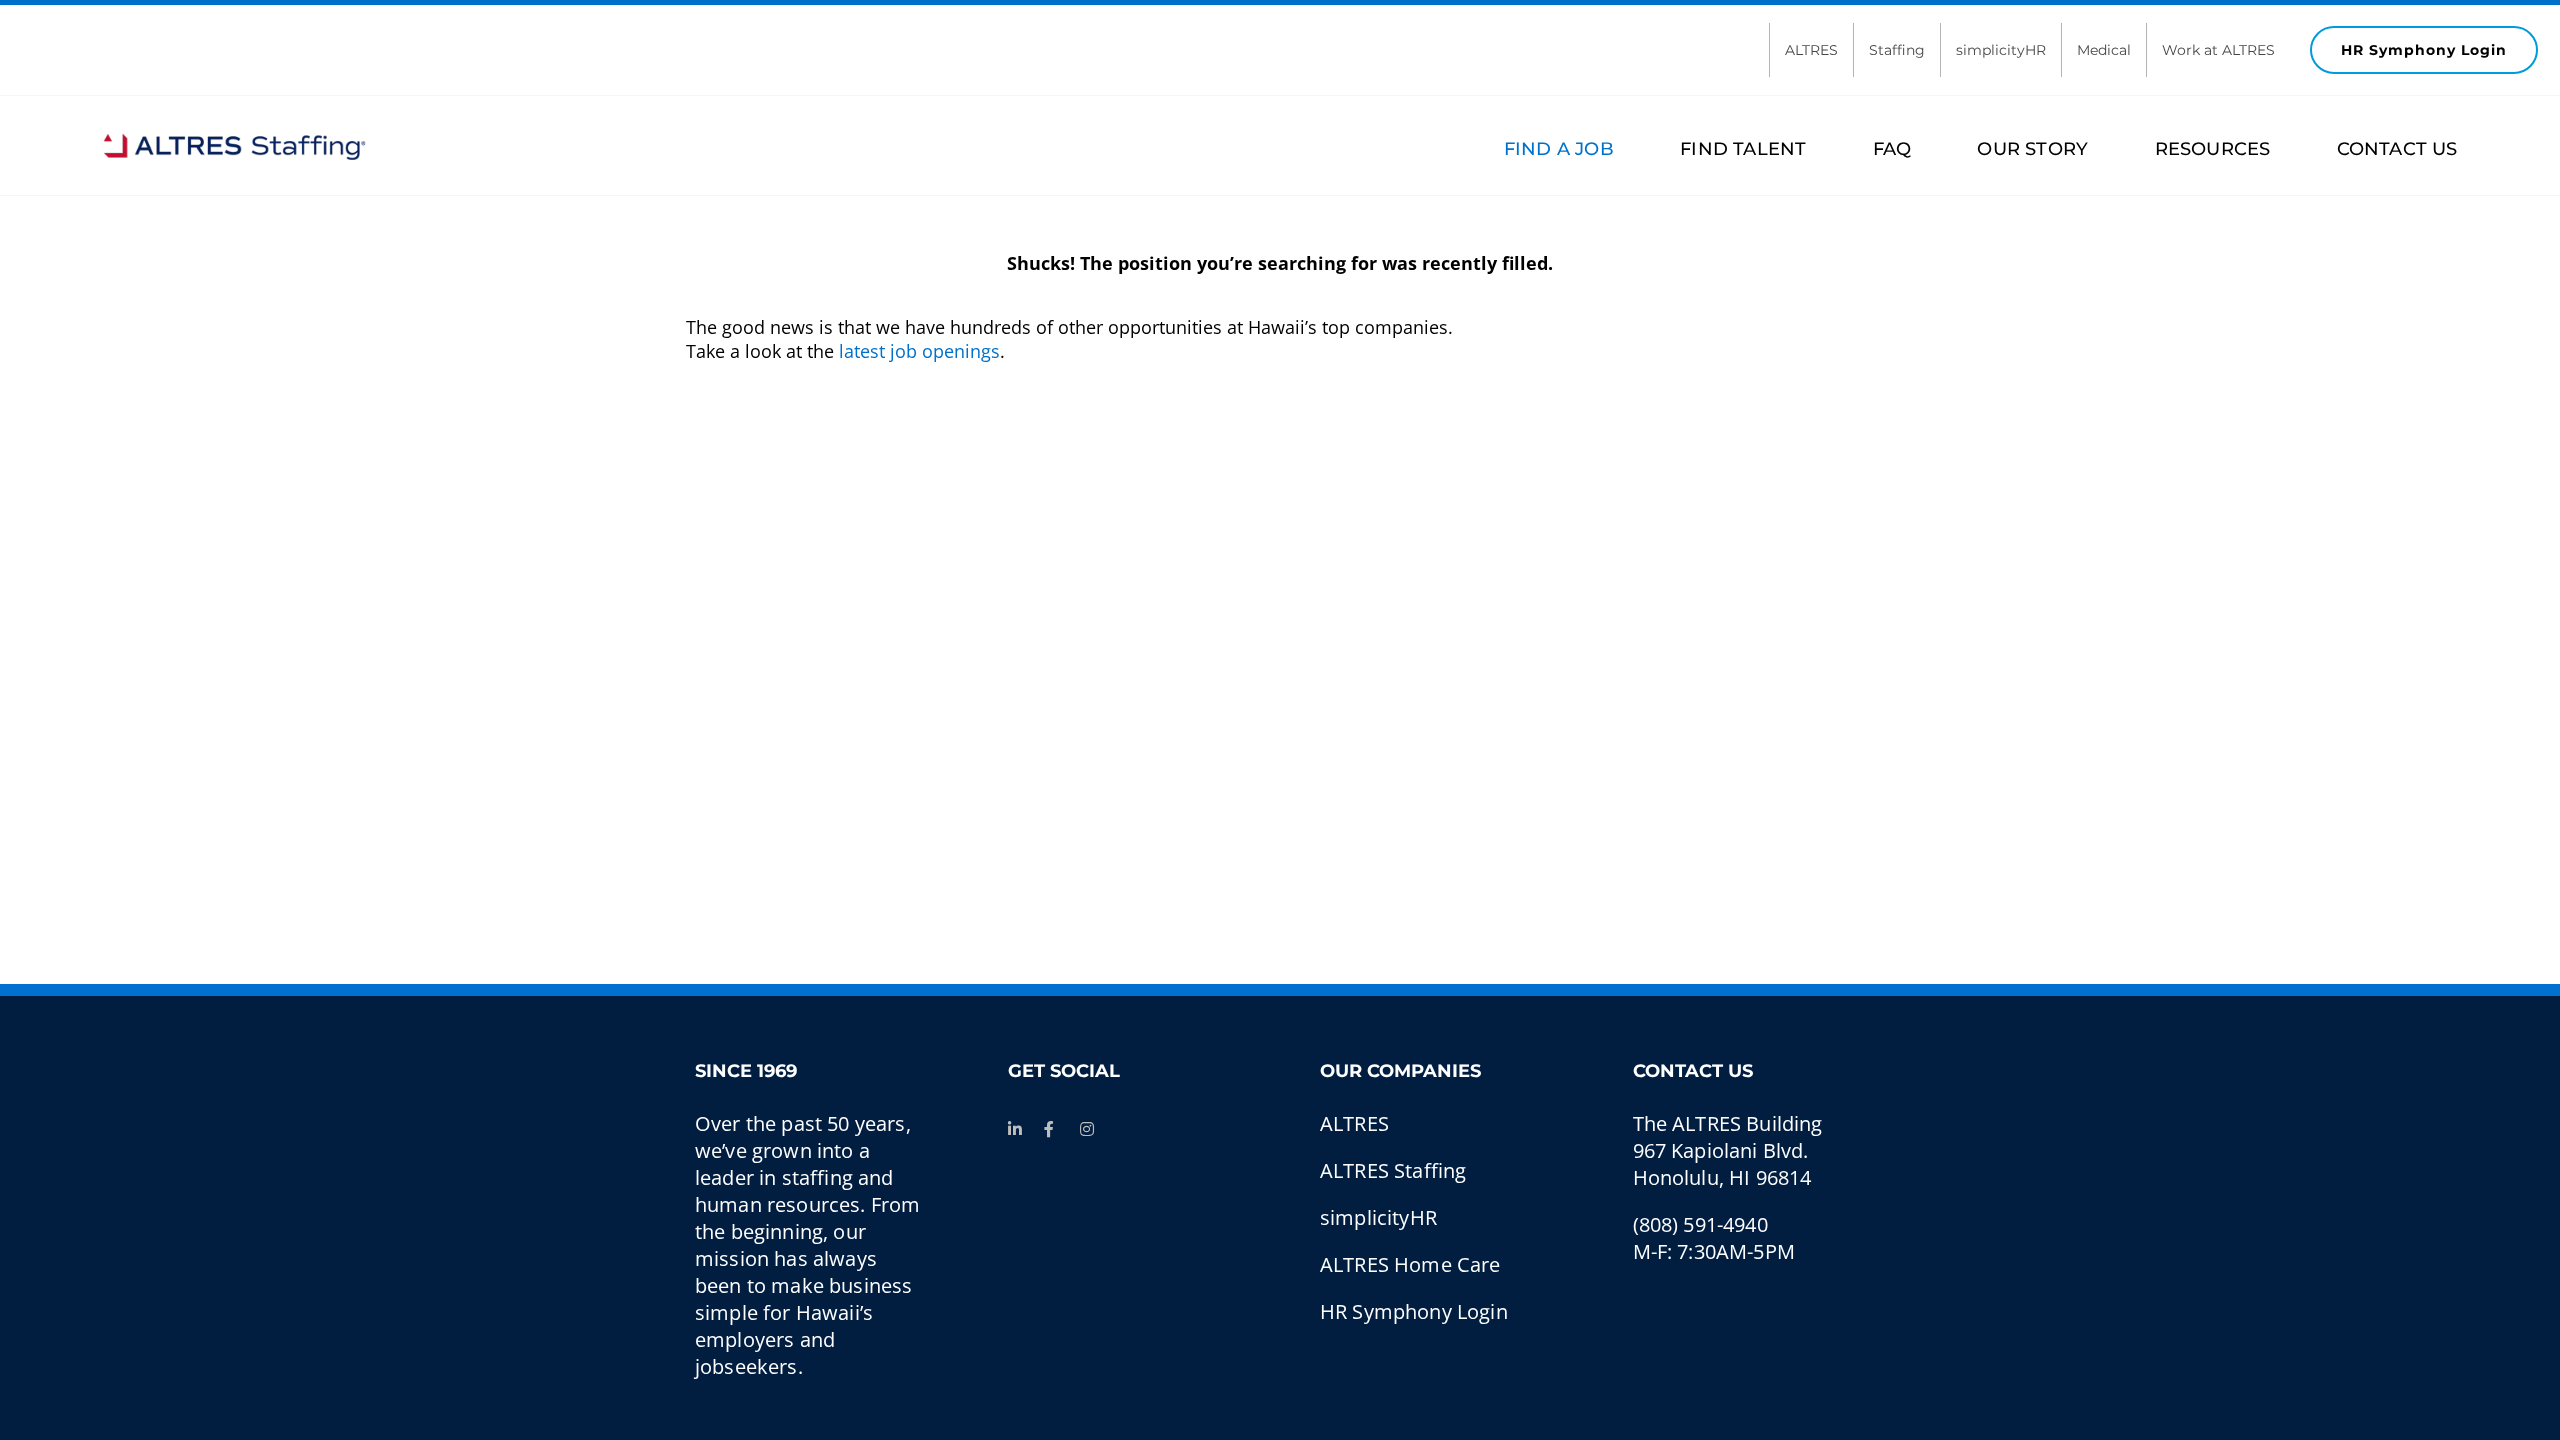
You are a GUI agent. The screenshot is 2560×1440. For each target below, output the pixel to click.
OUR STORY (2032, 149)
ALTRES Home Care (1410, 1264)
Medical (2104, 50)
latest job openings (919, 351)
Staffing (1897, 50)
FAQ (1892, 149)
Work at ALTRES (2218, 50)
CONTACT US (2397, 149)
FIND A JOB (1559, 149)
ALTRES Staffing (1393, 1170)
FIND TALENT (1743, 149)
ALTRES (1811, 50)
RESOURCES (2212, 149)
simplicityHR (2001, 50)
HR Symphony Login (2424, 50)
